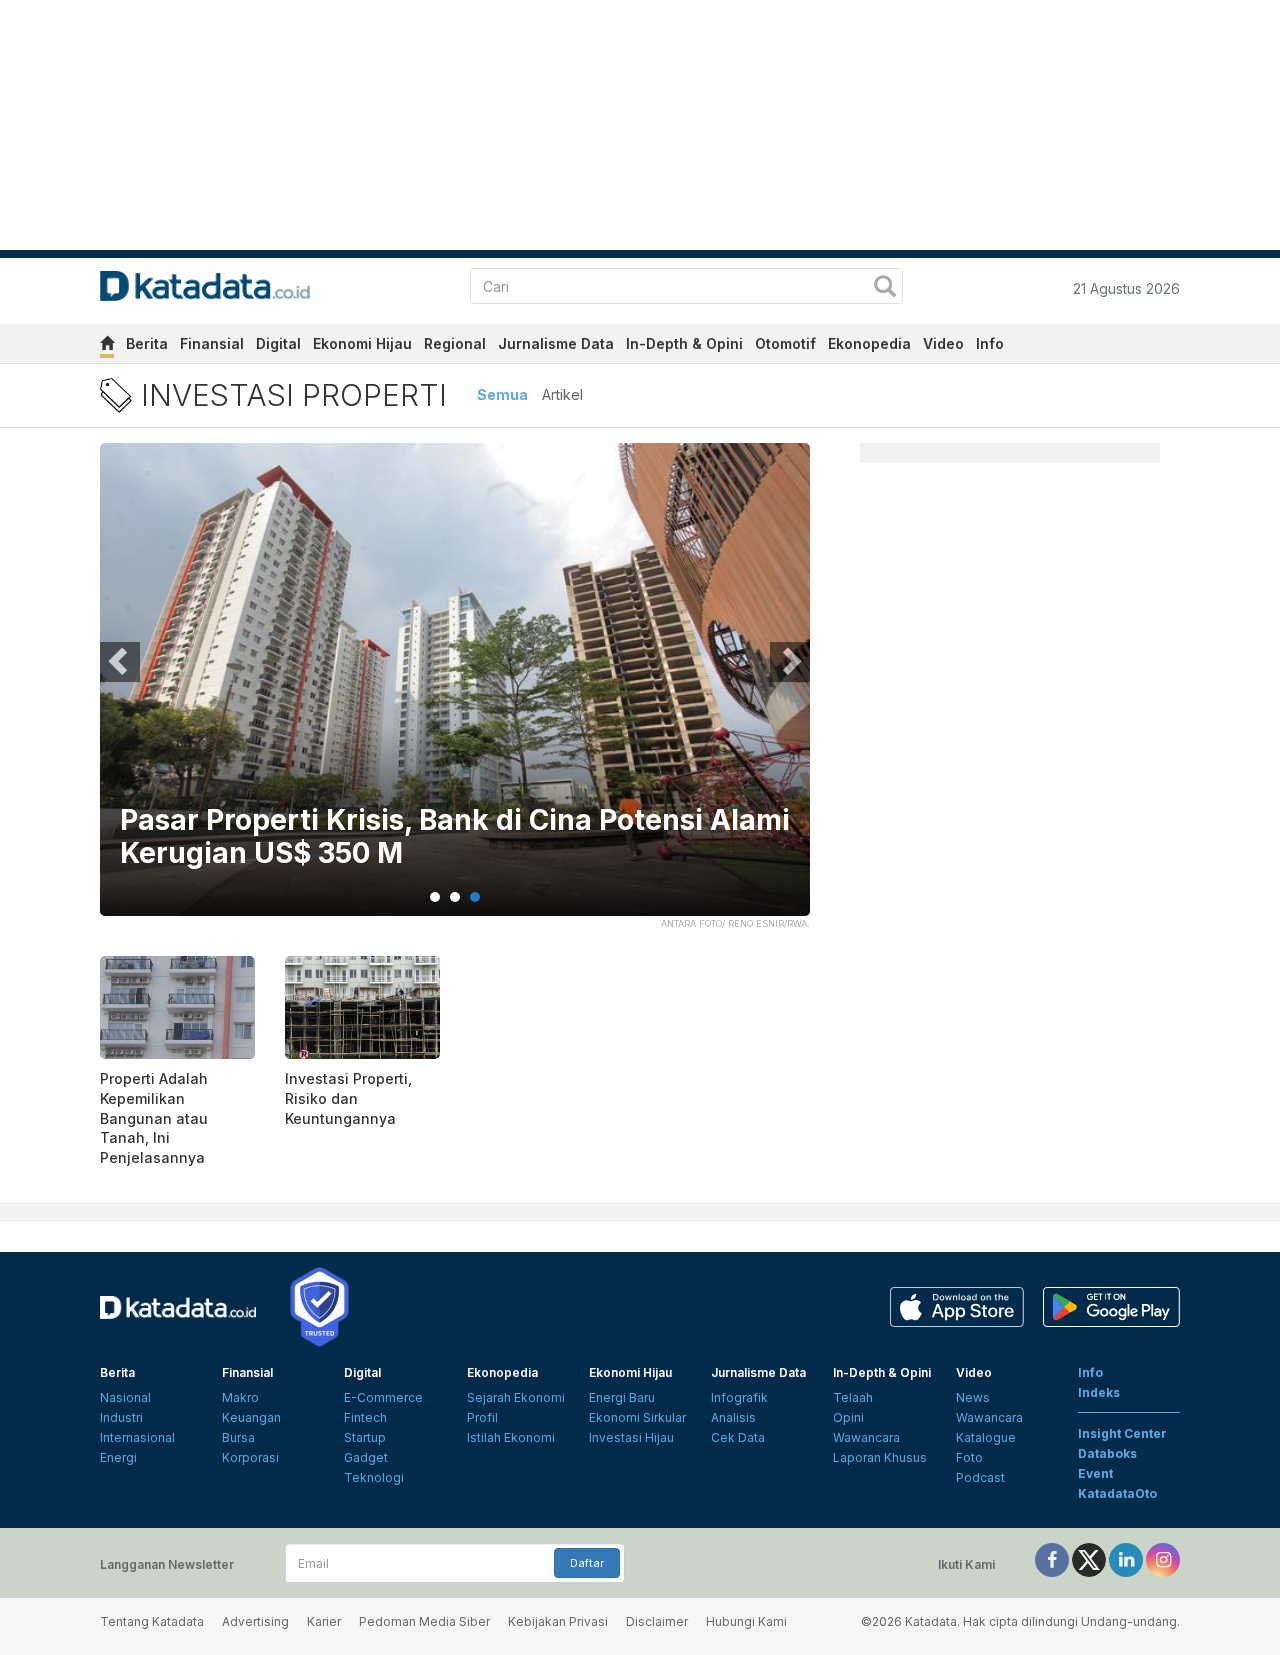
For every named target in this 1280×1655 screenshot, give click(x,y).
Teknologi (374, 1477)
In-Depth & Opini (684, 343)
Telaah (853, 1397)
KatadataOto (1117, 1493)
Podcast (980, 1477)
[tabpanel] (455, 692)
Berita (147, 343)
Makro (240, 1397)
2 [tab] (455, 897)
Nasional (125, 1397)
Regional (455, 343)
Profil (482, 1417)
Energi (118, 1457)
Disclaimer (657, 1621)
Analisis (733, 1417)
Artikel (562, 394)
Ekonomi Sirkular (637, 1417)
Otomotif (785, 343)
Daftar (587, 1563)
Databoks (1107, 1453)
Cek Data (738, 1437)
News (973, 1397)
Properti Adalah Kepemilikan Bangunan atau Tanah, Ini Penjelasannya (154, 1117)
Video (943, 343)
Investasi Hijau (631, 1437)
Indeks (1099, 1392)
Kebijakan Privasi (558, 1621)
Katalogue (986, 1437)
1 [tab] (435, 897)
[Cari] (885, 288)
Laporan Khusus (880, 1457)
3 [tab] (475, 897)
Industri (121, 1417)
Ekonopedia (869, 343)
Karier (324, 1621)
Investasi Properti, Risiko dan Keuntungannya (348, 1098)
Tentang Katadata (152, 1621)
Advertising (255, 1621)
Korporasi (250, 1457)
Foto (969, 1457)
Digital (278, 343)
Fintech (365, 1417)
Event (1095, 1473)
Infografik (739, 1397)
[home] (107, 346)
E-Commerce (383, 1397)
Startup (365, 1437)
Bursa (238, 1437)
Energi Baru (622, 1397)
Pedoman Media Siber (424, 1621)
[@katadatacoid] (1163, 1559)
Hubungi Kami (746, 1621)
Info (990, 343)
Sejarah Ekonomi (516, 1397)
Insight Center (1122, 1433)
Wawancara (866, 1437)
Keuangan (251, 1417)
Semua (502, 394)
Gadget (366, 1457)
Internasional (137, 1437)
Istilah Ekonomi (511, 1437)
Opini (848, 1417)
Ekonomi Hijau (362, 343)
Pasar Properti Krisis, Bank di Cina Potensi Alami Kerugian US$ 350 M (455, 837)
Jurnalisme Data (556, 343)
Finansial (212, 343)
